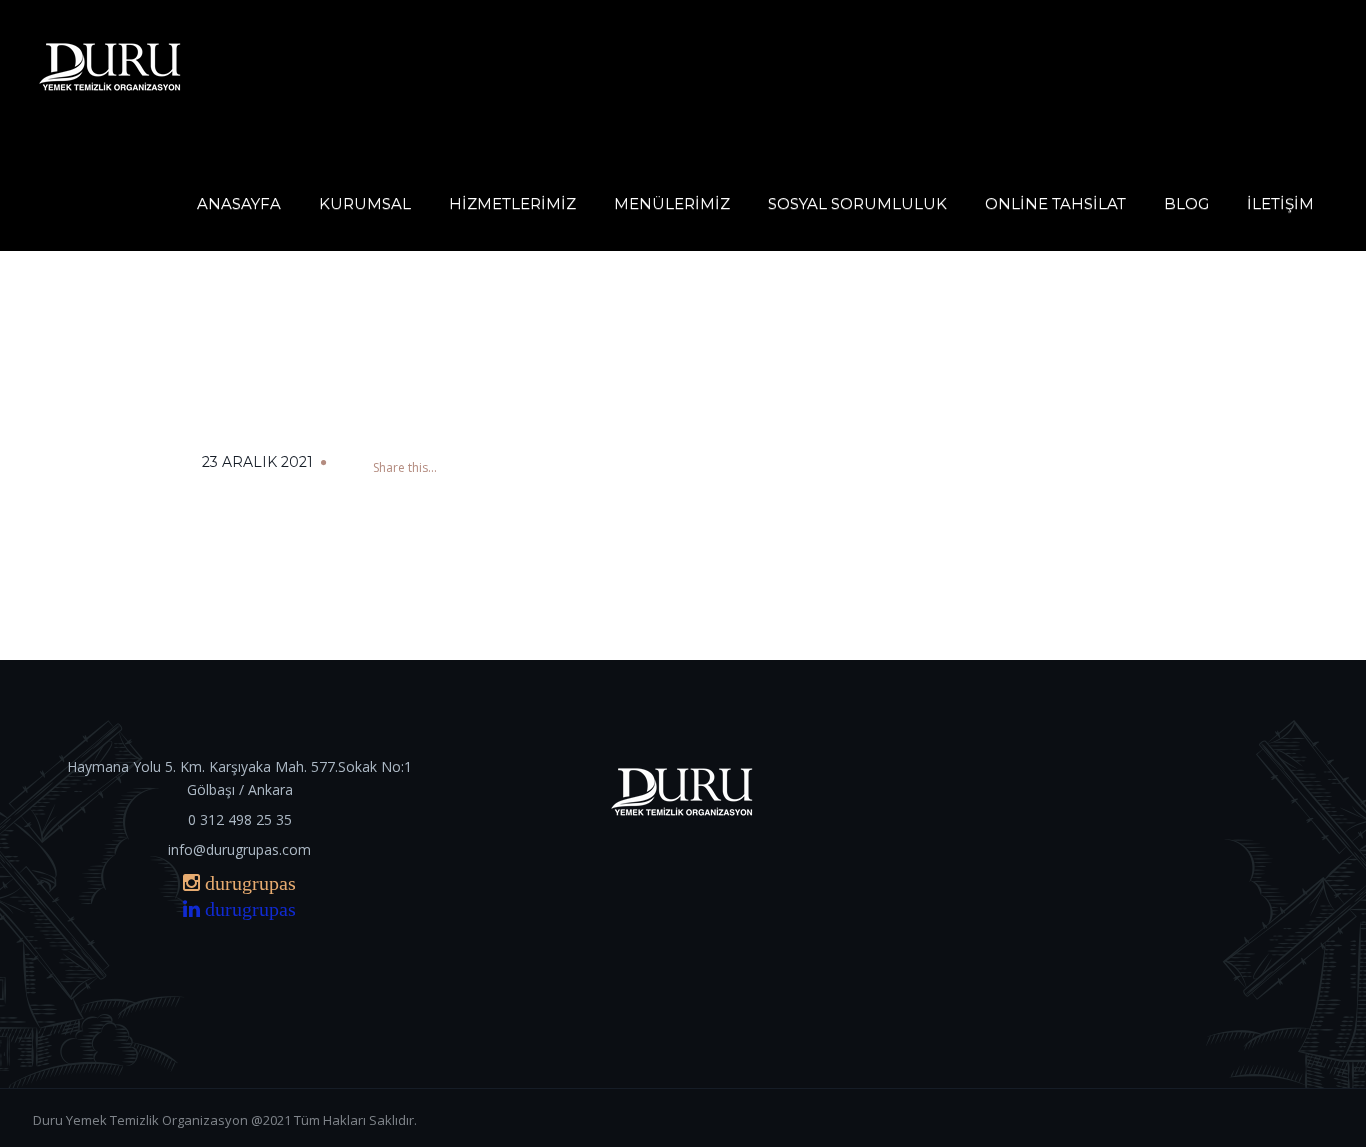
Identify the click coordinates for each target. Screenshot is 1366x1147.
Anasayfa (239, 203)
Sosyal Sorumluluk (857, 203)
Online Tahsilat (1055, 203)
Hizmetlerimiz (512, 203)
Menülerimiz (672, 203)
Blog (1186, 203)
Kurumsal (365, 203)
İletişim (1280, 203)
